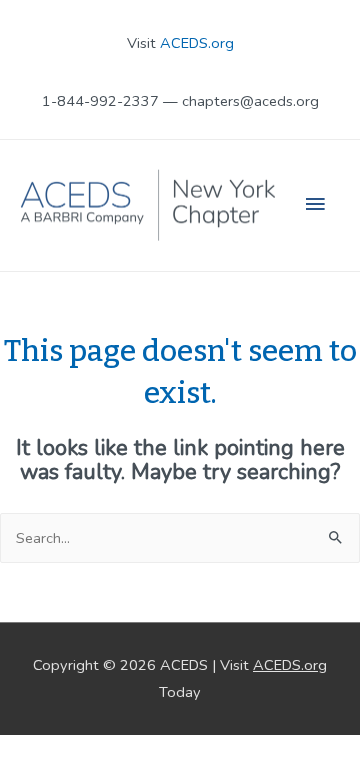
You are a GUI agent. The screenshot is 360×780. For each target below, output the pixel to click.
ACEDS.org (197, 43)
